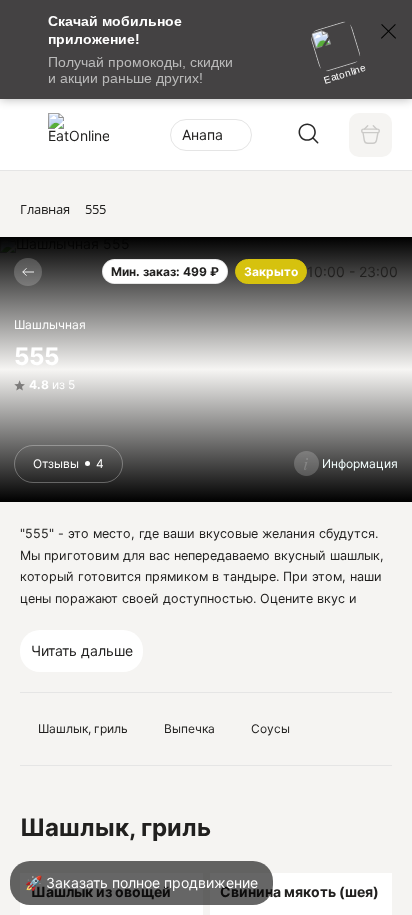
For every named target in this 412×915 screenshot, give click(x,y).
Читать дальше (82, 650)
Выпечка (189, 728)
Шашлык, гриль (83, 728)
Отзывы (68, 463)
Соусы (270, 728)
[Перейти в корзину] (370, 134)
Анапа (202, 134)
